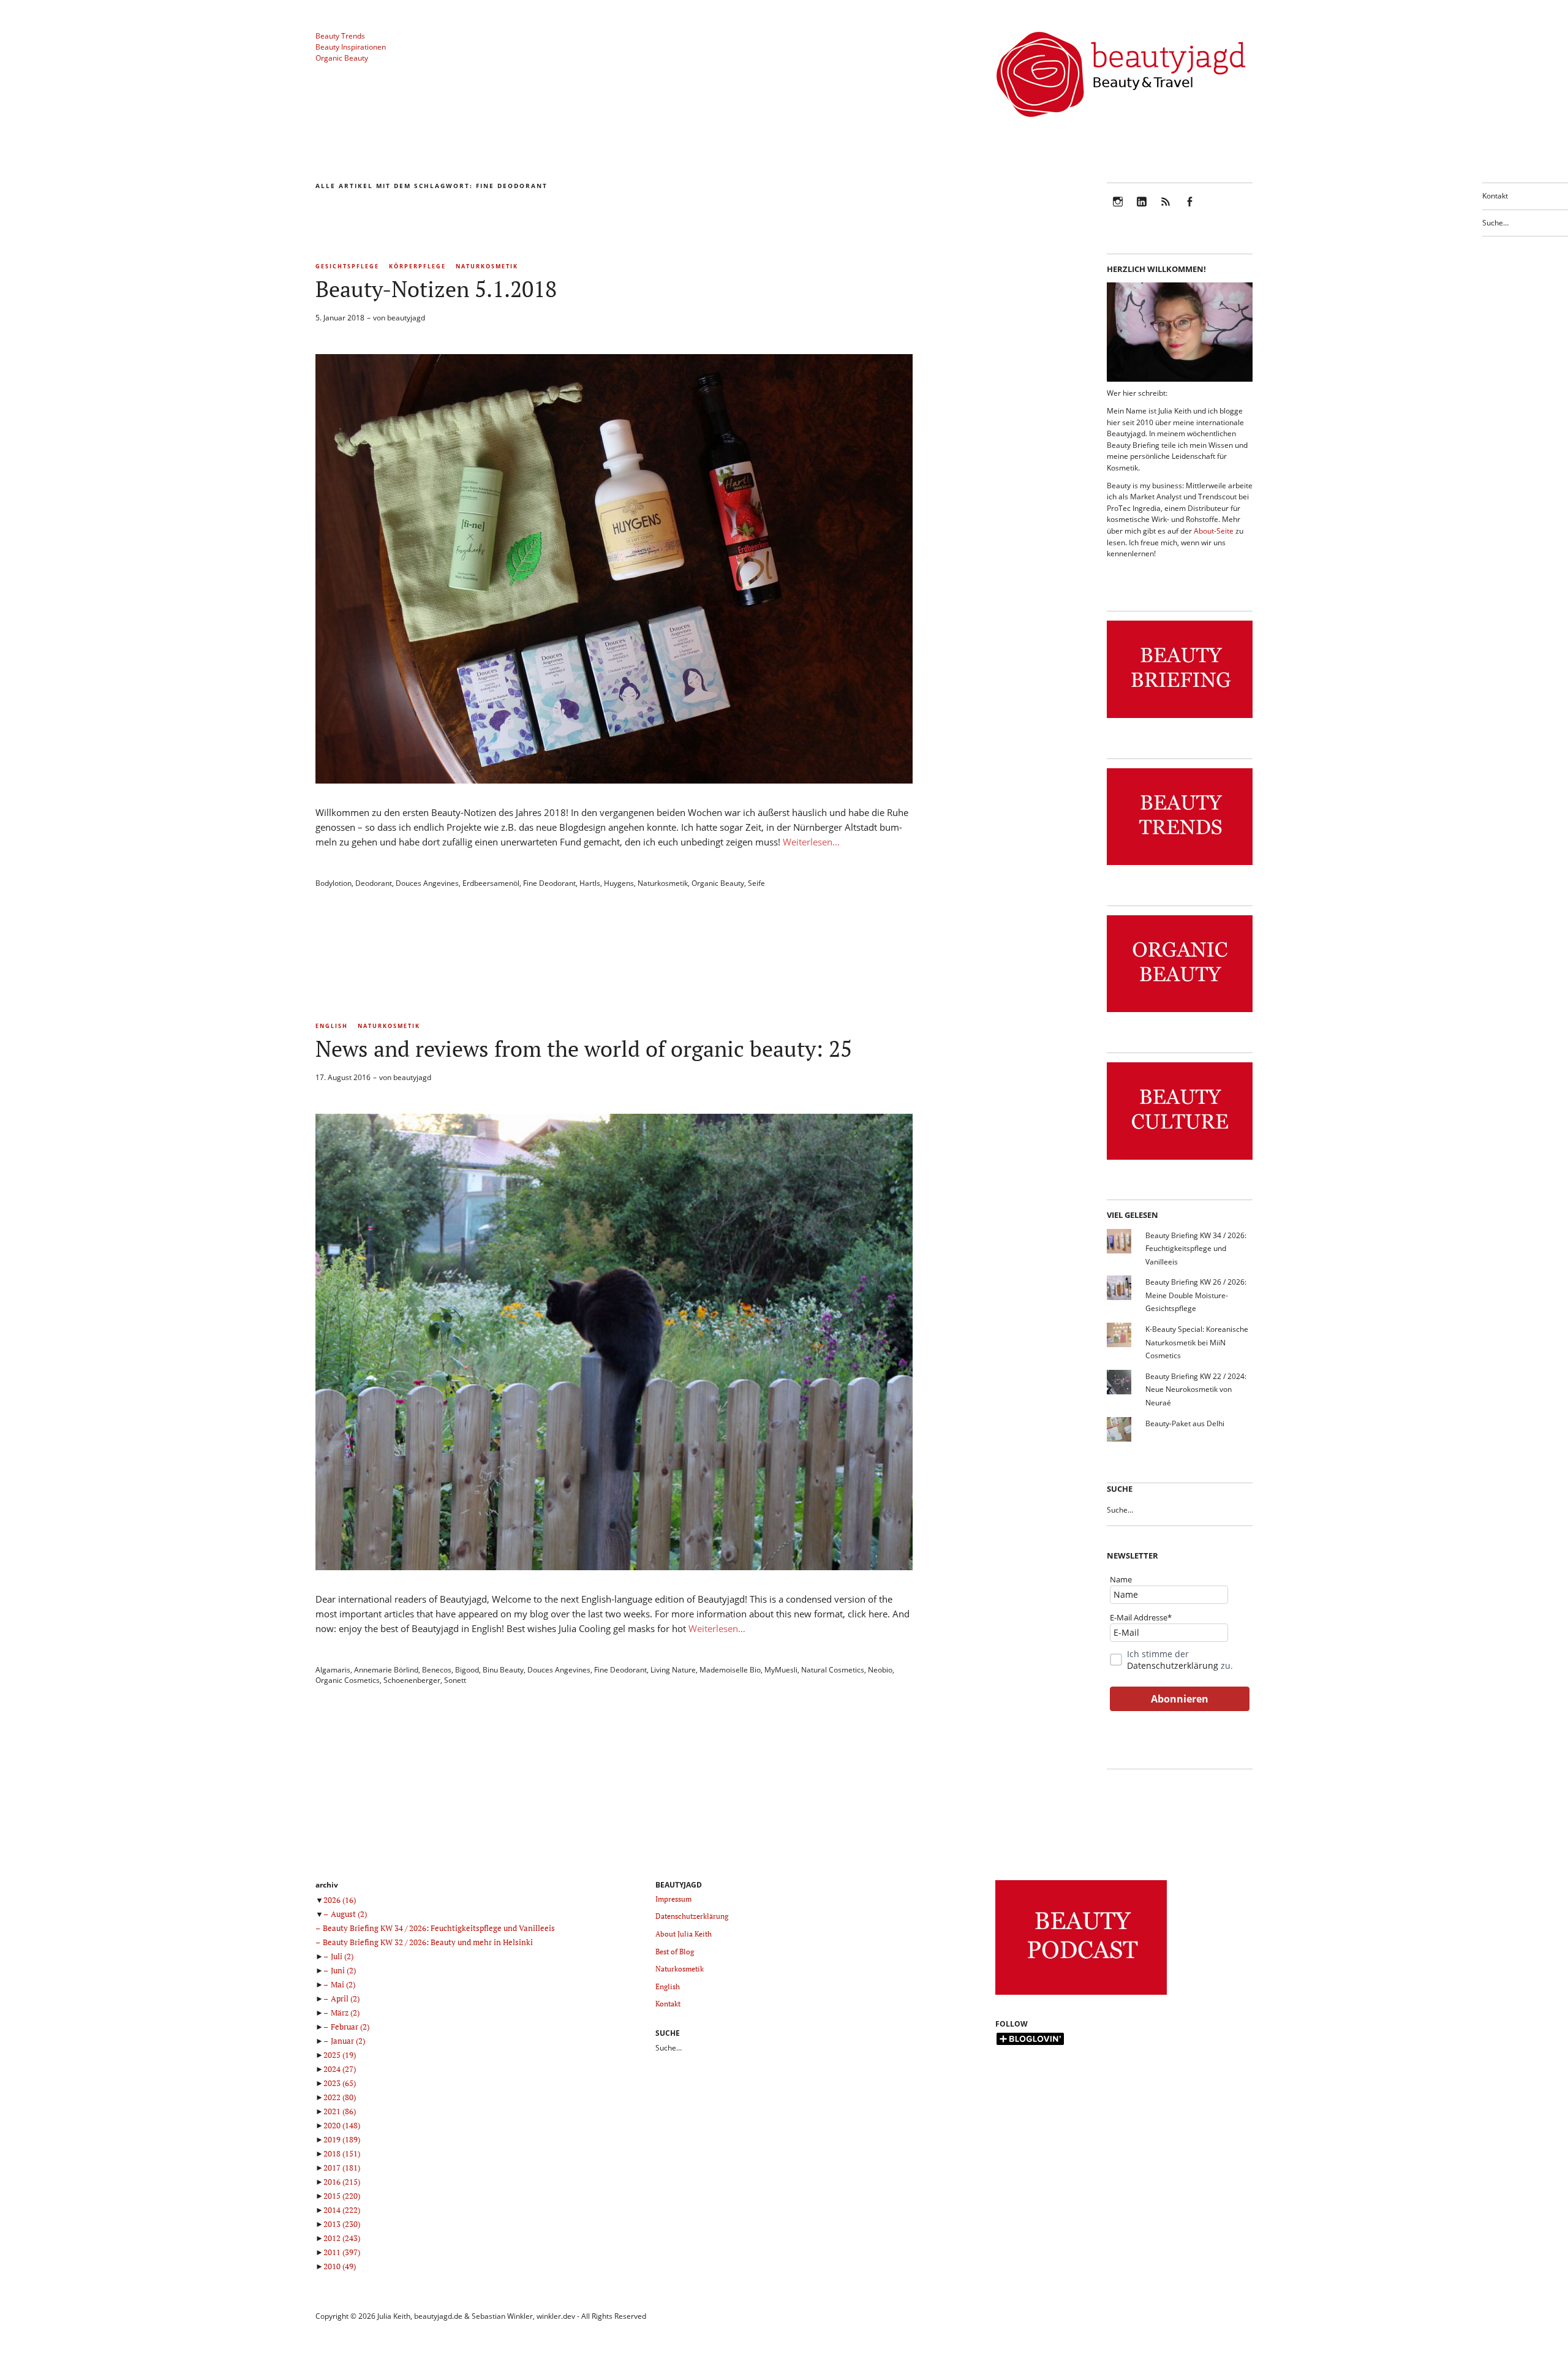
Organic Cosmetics (348, 1680)
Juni (343, 1970)
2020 (342, 2125)
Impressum (673, 1899)
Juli (342, 1956)
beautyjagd (406, 318)
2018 (342, 2153)
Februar (350, 2027)
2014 (342, 2210)
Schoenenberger (412, 1680)
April (345, 1998)
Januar (348, 2041)
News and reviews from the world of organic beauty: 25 (584, 1049)
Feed (1166, 210)
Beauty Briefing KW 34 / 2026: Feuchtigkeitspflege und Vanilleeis (1196, 1249)
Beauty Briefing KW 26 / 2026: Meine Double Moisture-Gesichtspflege (1196, 1295)
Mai (343, 1984)
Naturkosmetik (487, 266)
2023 (340, 2083)
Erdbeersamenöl (491, 883)
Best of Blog (675, 1952)
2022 (340, 2097)
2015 (342, 2196)
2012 (342, 2238)
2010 (340, 2266)
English (332, 1026)
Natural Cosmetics (833, 1670)
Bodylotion (334, 883)
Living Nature (673, 1670)
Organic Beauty (342, 58)
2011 (342, 2252)
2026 (340, 1900)
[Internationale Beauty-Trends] (1180, 865)
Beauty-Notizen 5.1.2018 (436, 289)
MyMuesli (781, 1670)
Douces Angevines (427, 883)
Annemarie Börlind (386, 1670)
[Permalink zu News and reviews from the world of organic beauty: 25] (614, 1567)
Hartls (590, 883)
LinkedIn (1142, 210)
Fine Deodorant (549, 883)
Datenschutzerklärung (1173, 1665)
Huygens (619, 883)
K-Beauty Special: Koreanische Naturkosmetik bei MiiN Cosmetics (1197, 1342)
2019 (342, 2139)
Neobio (880, 1670)
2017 (342, 2168)
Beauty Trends (340, 36)
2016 (342, 2182)
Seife (756, 883)
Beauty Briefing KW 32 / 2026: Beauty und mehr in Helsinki (428, 1942)
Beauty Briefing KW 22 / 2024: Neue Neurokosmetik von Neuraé (1196, 1389)
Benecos (437, 1670)
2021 (340, 2111)
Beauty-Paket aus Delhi (1185, 1423)
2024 (340, 2069)
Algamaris (333, 1670)
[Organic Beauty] (1180, 1012)
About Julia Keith (684, 1934)
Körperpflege (417, 266)
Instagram (1118, 210)
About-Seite (1214, 531)
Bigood (467, 1670)
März (345, 2013)
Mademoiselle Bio (730, 1670)
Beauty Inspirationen (351, 47)
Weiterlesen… (811, 842)
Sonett (455, 1680)
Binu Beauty (503, 1670)
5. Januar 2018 (340, 318)
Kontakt (1495, 196)
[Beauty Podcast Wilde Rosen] (1081, 1995)
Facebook (1189, 210)
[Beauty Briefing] (1180, 718)
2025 (340, 2055)
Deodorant (374, 883)
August (349, 1914)
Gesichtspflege (347, 266)
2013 (342, 2224)
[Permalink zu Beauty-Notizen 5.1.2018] (614, 780)
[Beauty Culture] (1180, 1160)
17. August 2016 (343, 1077)
